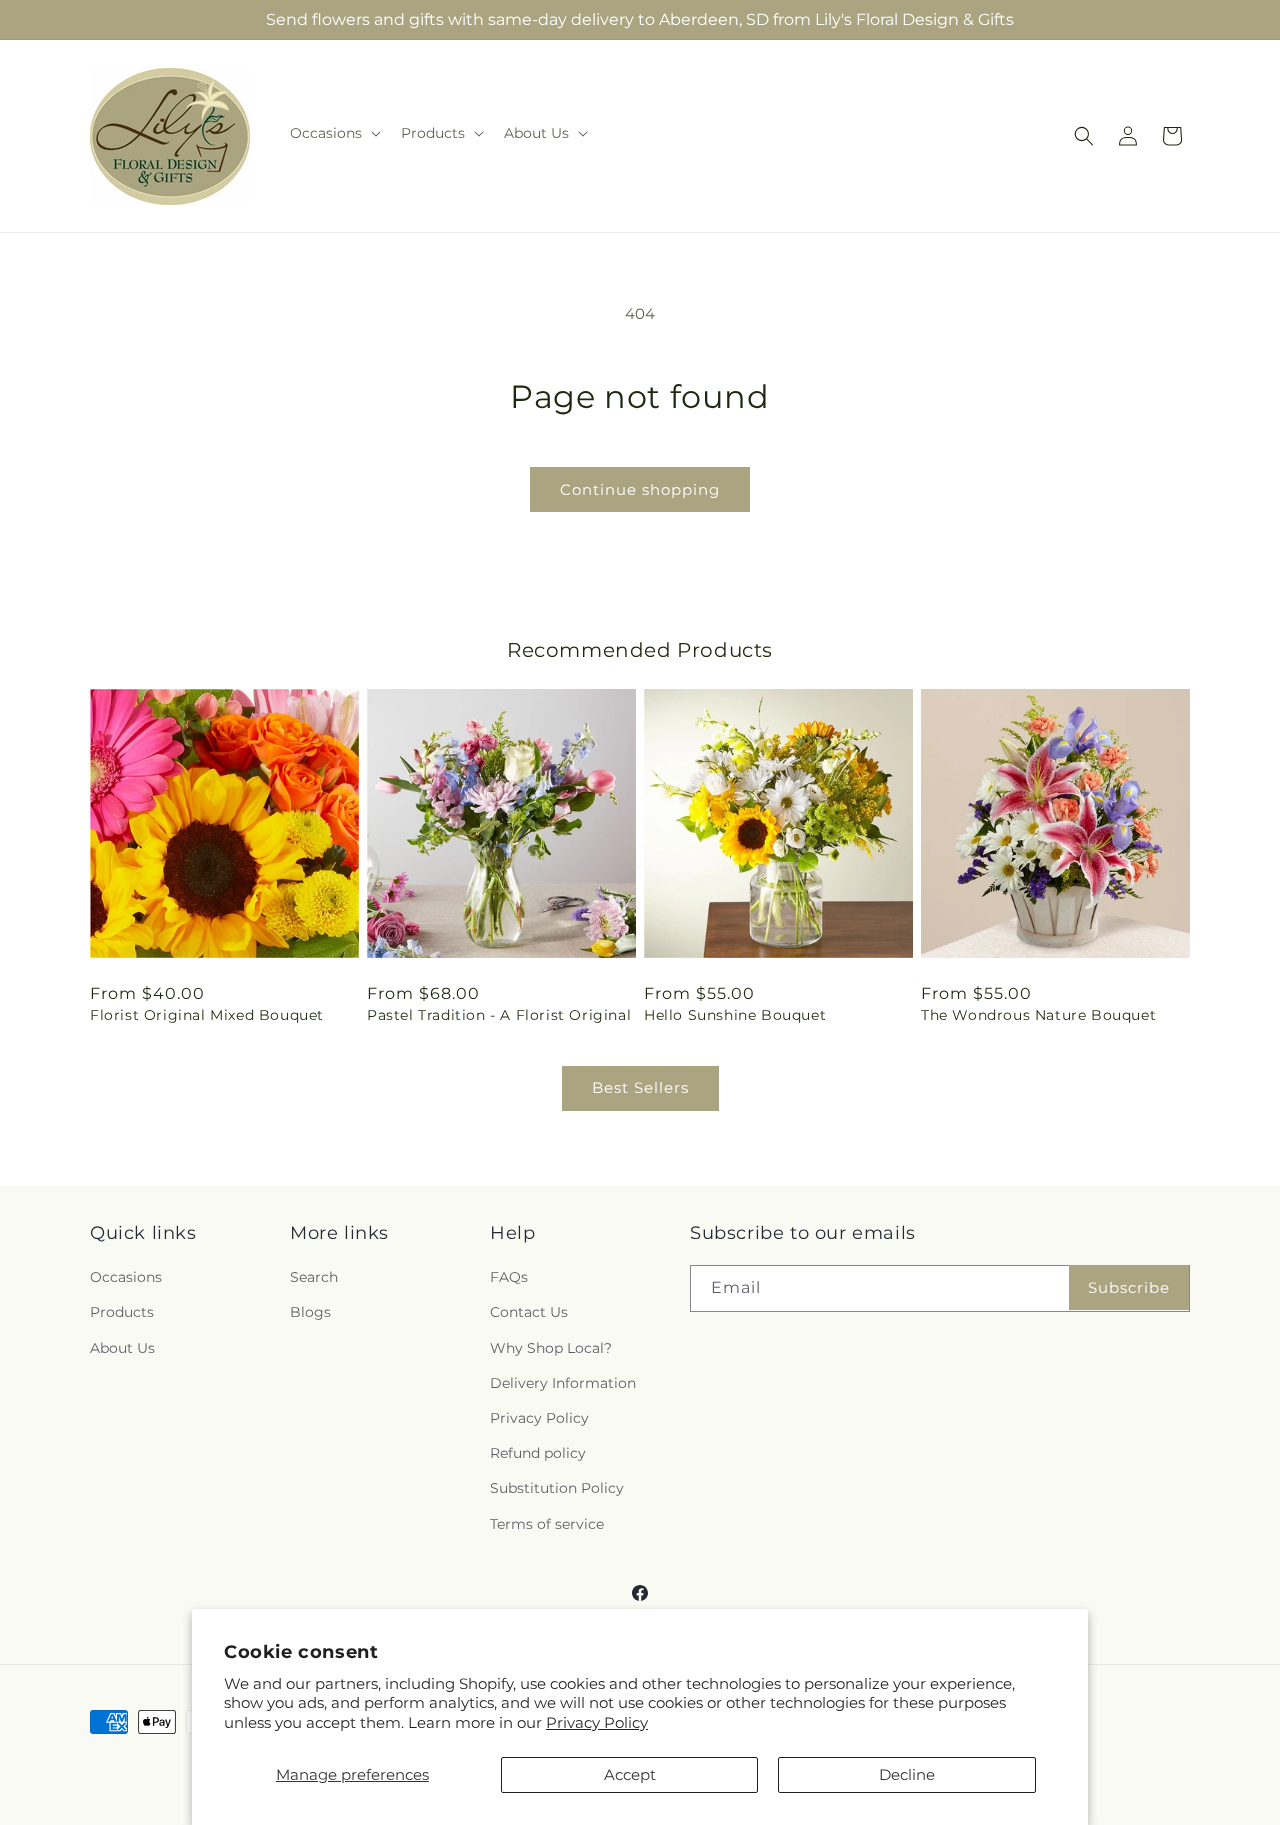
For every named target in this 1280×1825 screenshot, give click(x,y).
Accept (630, 1774)
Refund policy (538, 1453)
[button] (333, 133)
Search (314, 1277)
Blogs (310, 1312)
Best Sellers (640, 1087)
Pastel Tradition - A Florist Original (499, 1015)
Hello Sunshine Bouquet (735, 1015)
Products (122, 1312)
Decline (907, 1774)
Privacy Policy (597, 1722)
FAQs (509, 1277)
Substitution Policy (557, 1488)
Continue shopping (640, 489)
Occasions (126, 1277)
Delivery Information (563, 1383)
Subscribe (1129, 1287)
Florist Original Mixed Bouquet (207, 1015)
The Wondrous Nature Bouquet (1038, 1015)
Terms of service (547, 1524)
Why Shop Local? (551, 1348)
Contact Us (529, 1312)
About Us (122, 1348)
